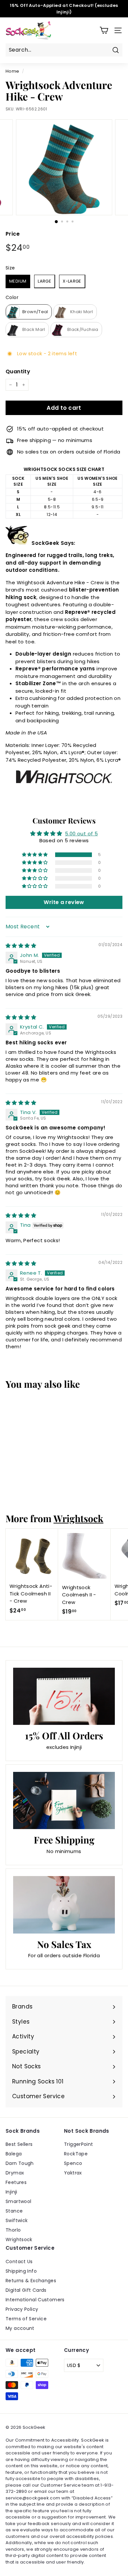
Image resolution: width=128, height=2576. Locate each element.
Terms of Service (26, 2319)
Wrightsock (78, 1518)
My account (20, 2328)
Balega (14, 2154)
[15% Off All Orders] (64, 1696)
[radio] (18, 281)
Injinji (11, 2192)
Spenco (73, 2163)
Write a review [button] (64, 902)
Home (12, 71)
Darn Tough (20, 2163)
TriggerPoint (79, 2144)
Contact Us (19, 2262)
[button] (35, 855)
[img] (21, 946)
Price (13, 234)
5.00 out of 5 (81, 834)
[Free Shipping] (64, 1800)
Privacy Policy (22, 2309)
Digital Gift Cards (26, 2290)
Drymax (15, 2173)
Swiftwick (17, 2220)
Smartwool (18, 2201)
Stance (14, 2211)
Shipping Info (21, 2271)
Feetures (16, 2182)
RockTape (76, 2154)
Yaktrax (73, 2173)
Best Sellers (19, 2144)
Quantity (18, 371)
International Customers (35, 2300)
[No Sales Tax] (64, 1905)
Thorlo (13, 2230)
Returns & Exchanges (31, 2281)
